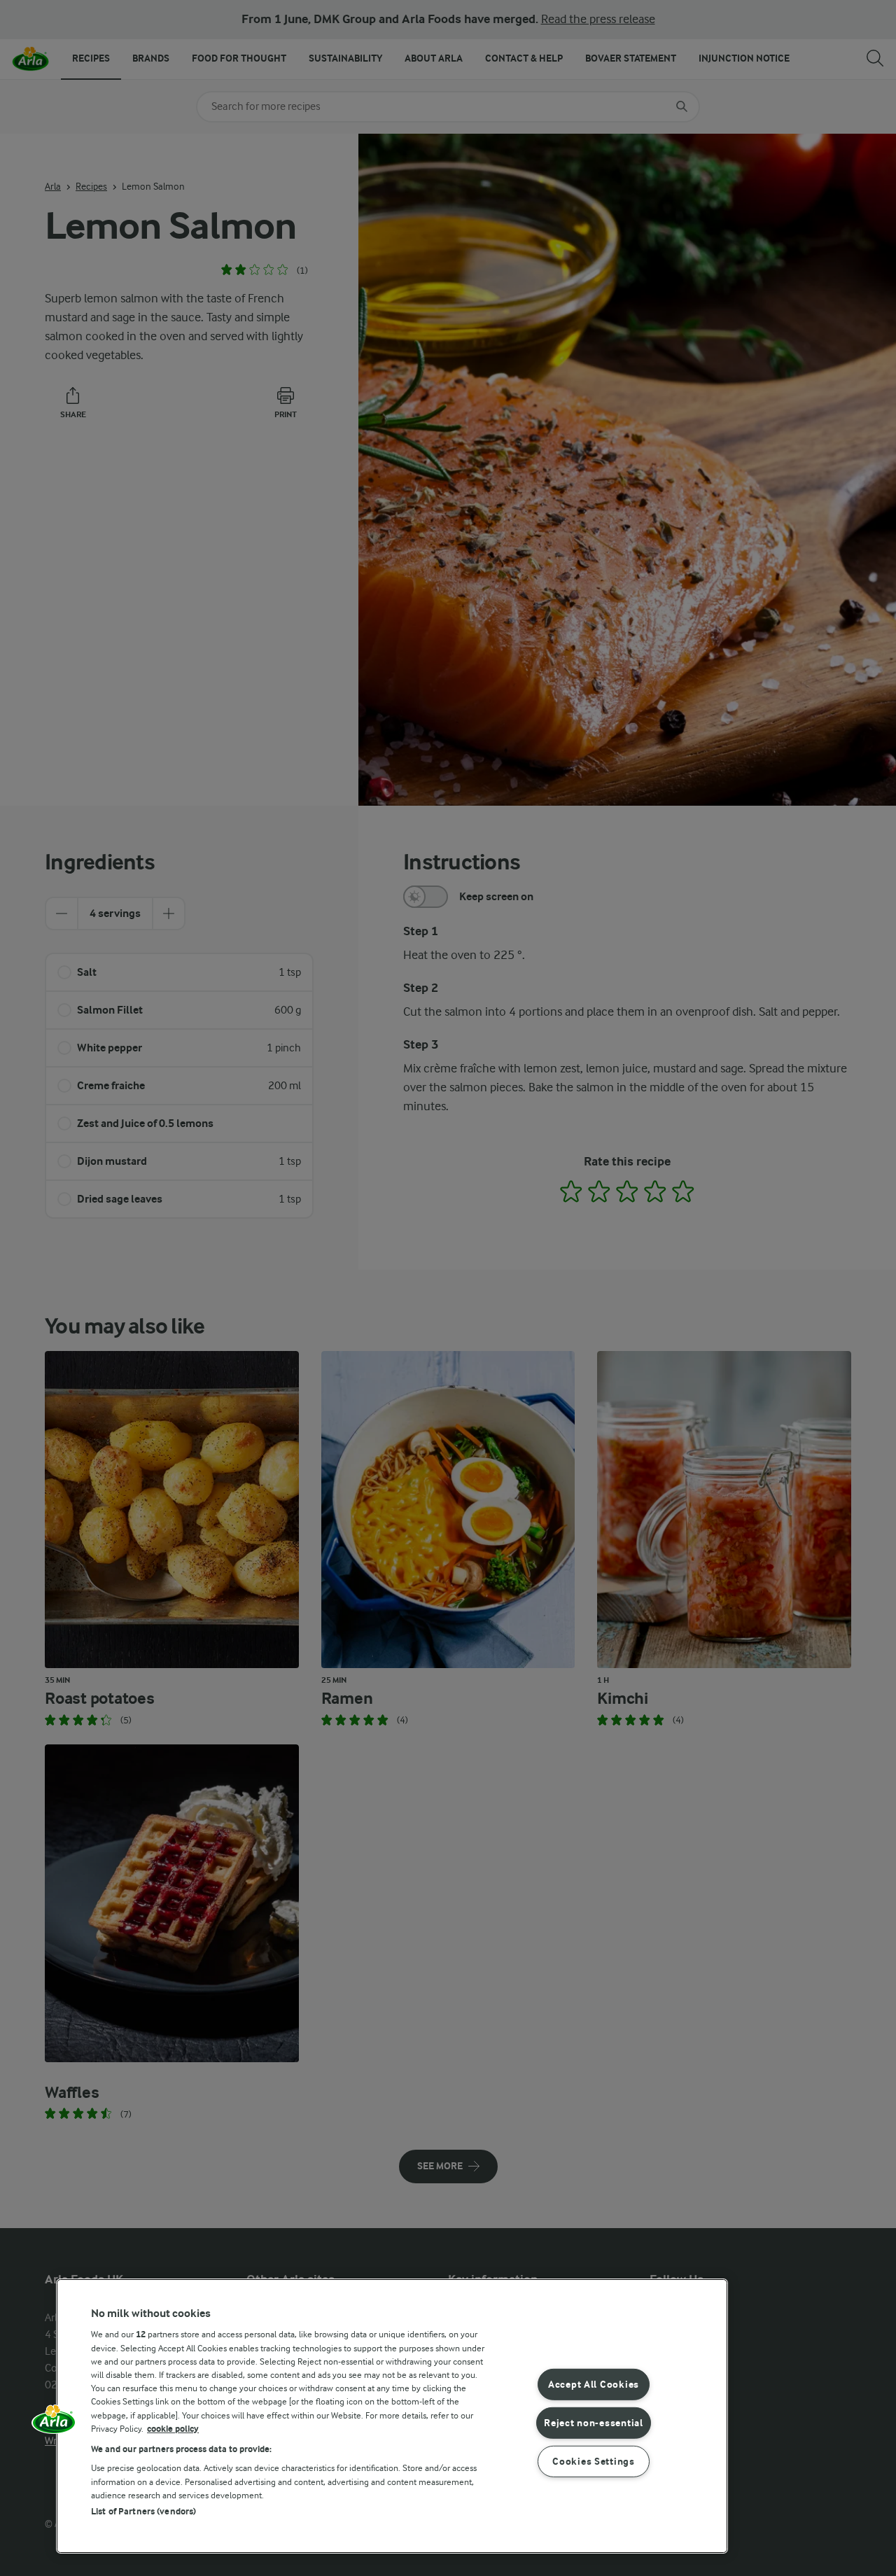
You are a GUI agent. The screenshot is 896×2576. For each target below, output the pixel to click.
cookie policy (173, 2429)
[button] (54, 2424)
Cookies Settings (594, 2461)
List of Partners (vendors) (143, 2511)
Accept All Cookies (594, 2385)
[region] (392, 2416)
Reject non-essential (593, 2423)
